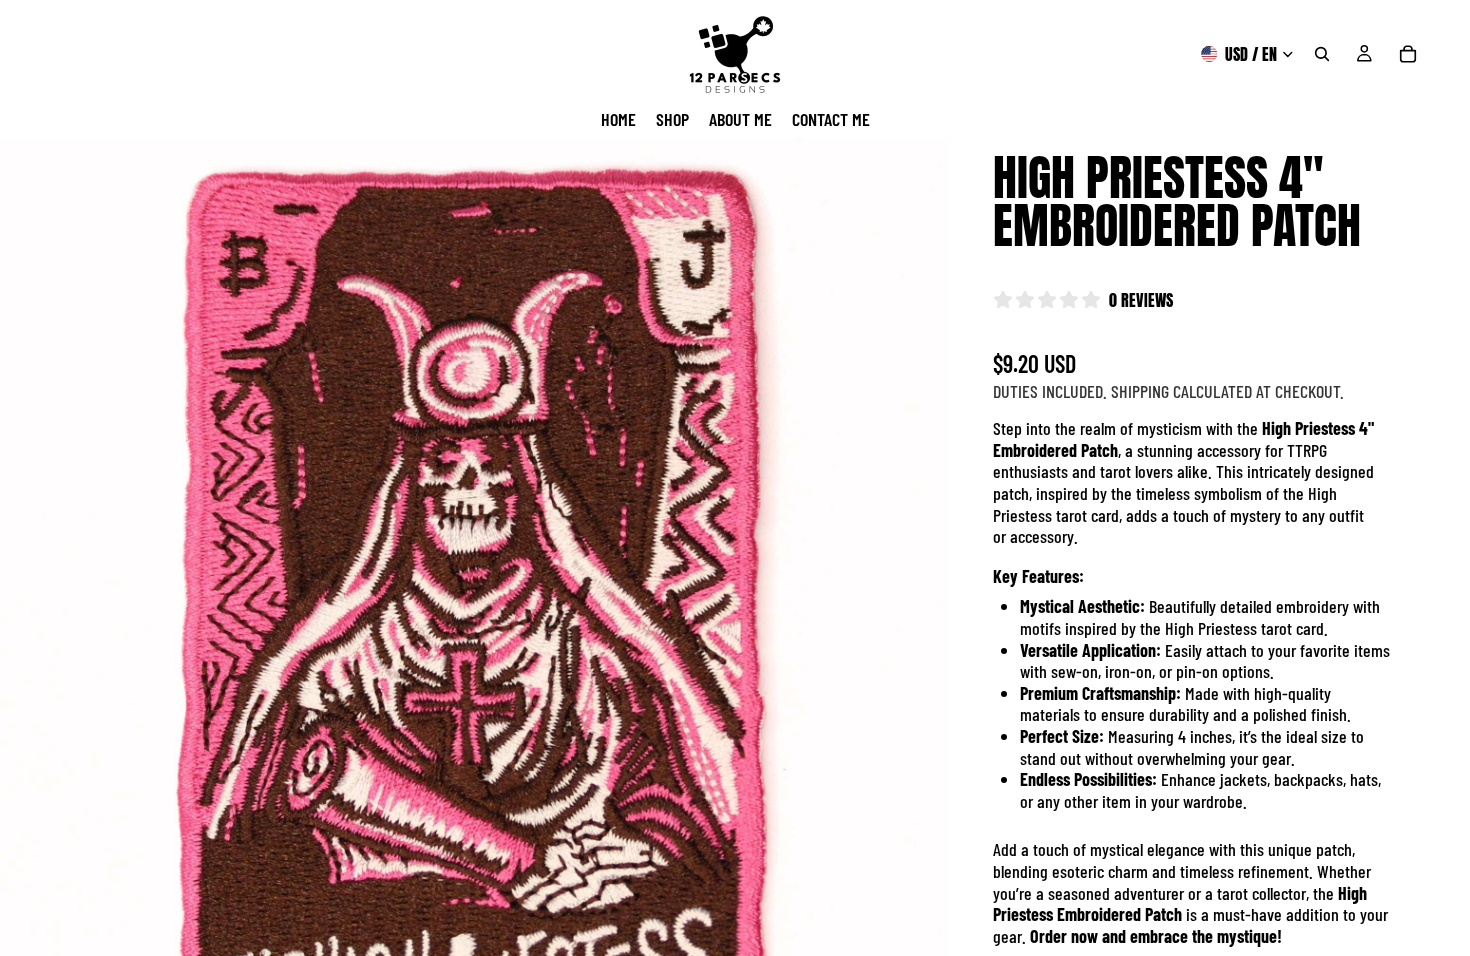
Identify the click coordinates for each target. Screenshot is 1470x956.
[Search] (1322, 54)
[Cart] (1408, 54)
